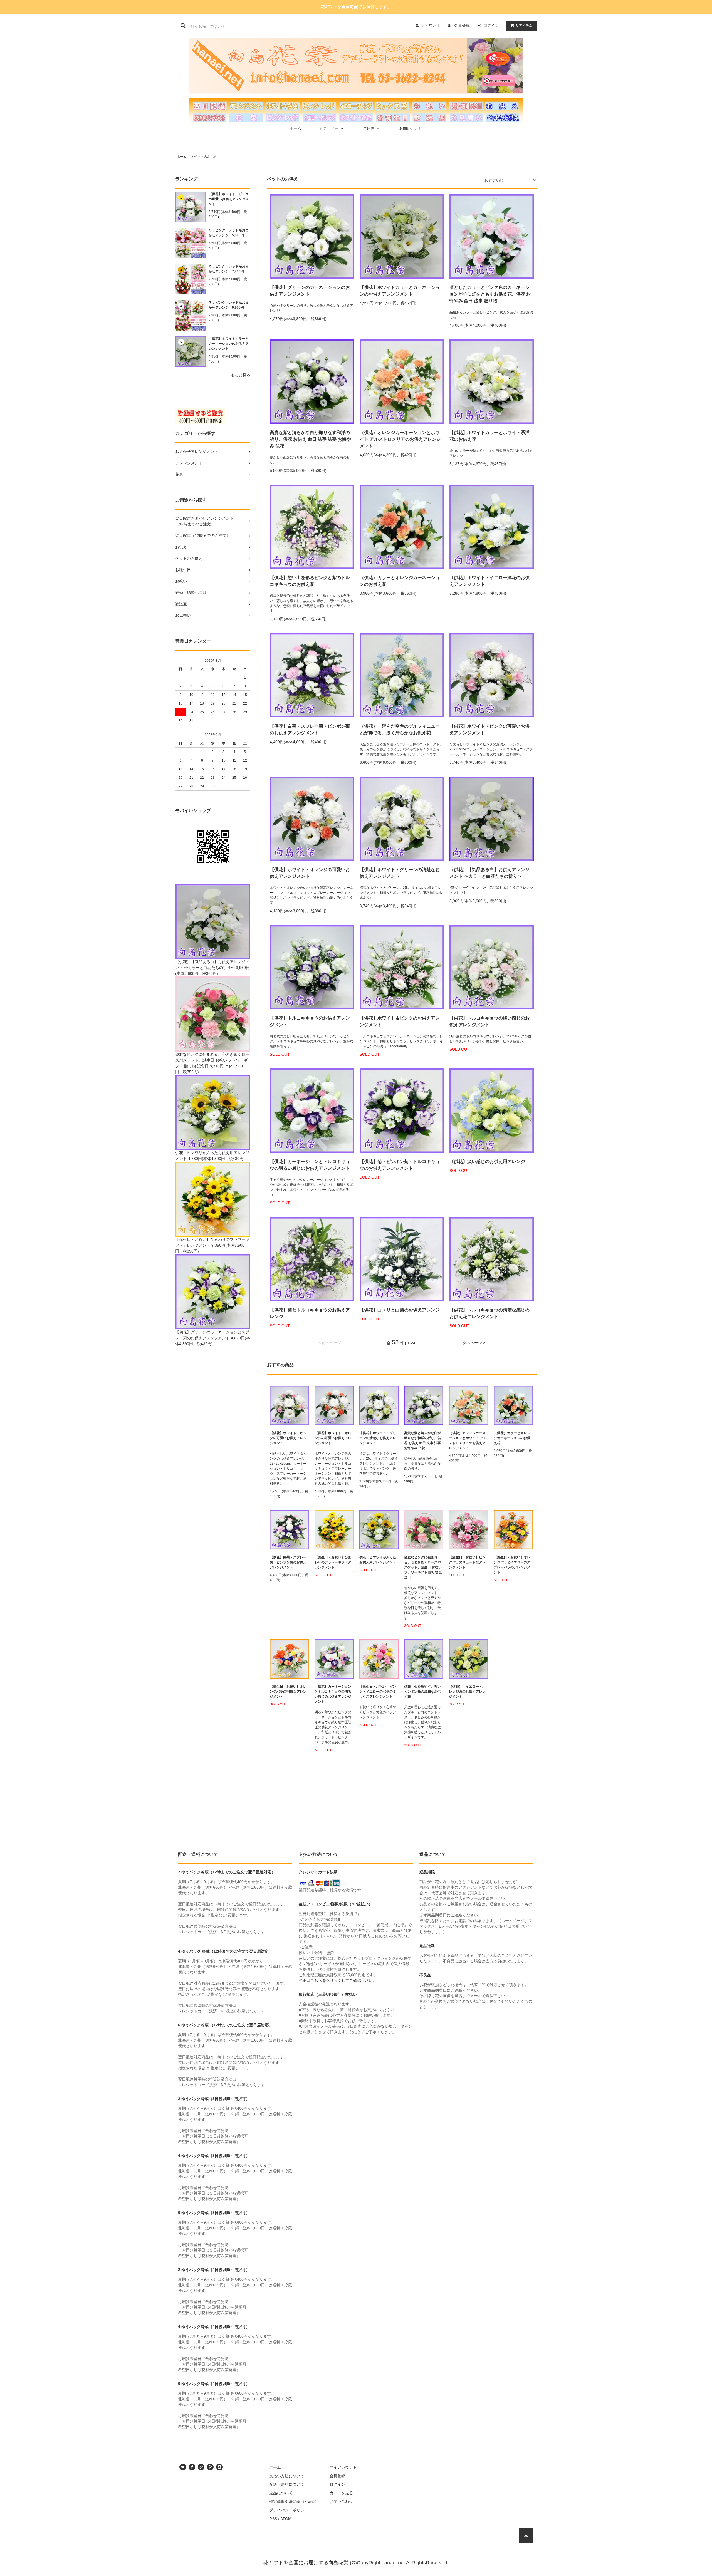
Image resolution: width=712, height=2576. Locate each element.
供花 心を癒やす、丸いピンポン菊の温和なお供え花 (422, 1692)
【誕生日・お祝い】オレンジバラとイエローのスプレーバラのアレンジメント (512, 1565)
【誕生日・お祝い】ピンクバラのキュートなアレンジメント (467, 1562)
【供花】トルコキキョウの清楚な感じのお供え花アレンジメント (489, 1313)
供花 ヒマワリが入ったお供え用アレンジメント (378, 1560)
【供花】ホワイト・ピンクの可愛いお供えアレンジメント (229, 199)
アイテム (524, 25)
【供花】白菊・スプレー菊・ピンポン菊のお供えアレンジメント (310, 729)
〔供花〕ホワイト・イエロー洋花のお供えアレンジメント (489, 581)
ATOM (286, 2519)
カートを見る (341, 2493)
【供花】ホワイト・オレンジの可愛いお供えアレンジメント (310, 873)
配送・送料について (287, 2484)
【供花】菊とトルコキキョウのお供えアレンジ (310, 1313)
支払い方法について (287, 2476)
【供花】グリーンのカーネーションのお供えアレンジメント (310, 291)
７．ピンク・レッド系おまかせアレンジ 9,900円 (229, 305)
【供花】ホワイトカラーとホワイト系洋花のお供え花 (489, 436)
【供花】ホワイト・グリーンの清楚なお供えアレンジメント (400, 873)
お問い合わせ (411, 128)
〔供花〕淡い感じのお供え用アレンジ (487, 1161)
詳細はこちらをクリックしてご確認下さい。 (338, 1980)
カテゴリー (329, 128)
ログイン (491, 25)
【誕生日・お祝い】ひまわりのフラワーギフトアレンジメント (333, 1562)
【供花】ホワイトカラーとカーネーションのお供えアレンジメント (229, 344)
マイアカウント (343, 2467)
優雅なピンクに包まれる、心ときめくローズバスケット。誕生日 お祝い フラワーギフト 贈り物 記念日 (423, 1567)
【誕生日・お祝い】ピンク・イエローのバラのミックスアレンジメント (378, 1692)
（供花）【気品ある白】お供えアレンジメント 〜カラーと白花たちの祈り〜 (489, 873)
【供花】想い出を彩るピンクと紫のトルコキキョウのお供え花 (310, 581)
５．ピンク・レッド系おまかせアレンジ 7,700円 (229, 269)
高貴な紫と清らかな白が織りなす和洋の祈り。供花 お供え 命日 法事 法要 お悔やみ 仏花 (310, 439)
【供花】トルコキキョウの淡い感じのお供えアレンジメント (489, 1021)
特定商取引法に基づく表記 (293, 2501)
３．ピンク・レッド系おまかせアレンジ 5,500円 (229, 233)
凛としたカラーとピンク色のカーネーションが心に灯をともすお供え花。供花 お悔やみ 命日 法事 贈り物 (490, 294)
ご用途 (369, 128)
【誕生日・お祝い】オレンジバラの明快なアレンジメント (288, 1692)
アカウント (431, 25)
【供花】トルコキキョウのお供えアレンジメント (310, 1021)
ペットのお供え (206, 157)
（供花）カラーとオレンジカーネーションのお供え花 (400, 581)
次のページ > (474, 1343)
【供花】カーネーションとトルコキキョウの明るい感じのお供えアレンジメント (310, 1165)
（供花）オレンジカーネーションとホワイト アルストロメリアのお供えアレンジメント (400, 439)
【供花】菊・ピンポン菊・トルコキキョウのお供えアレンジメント (400, 1165)
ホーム (295, 128)
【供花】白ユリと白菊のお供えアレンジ (400, 1310)
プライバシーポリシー (289, 2510)
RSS (273, 2519)
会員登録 (462, 25)
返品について (281, 2493)
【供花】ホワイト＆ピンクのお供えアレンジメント (400, 1021)
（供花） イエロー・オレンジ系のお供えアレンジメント (467, 1692)
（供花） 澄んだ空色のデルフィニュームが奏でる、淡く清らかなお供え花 (400, 729)
